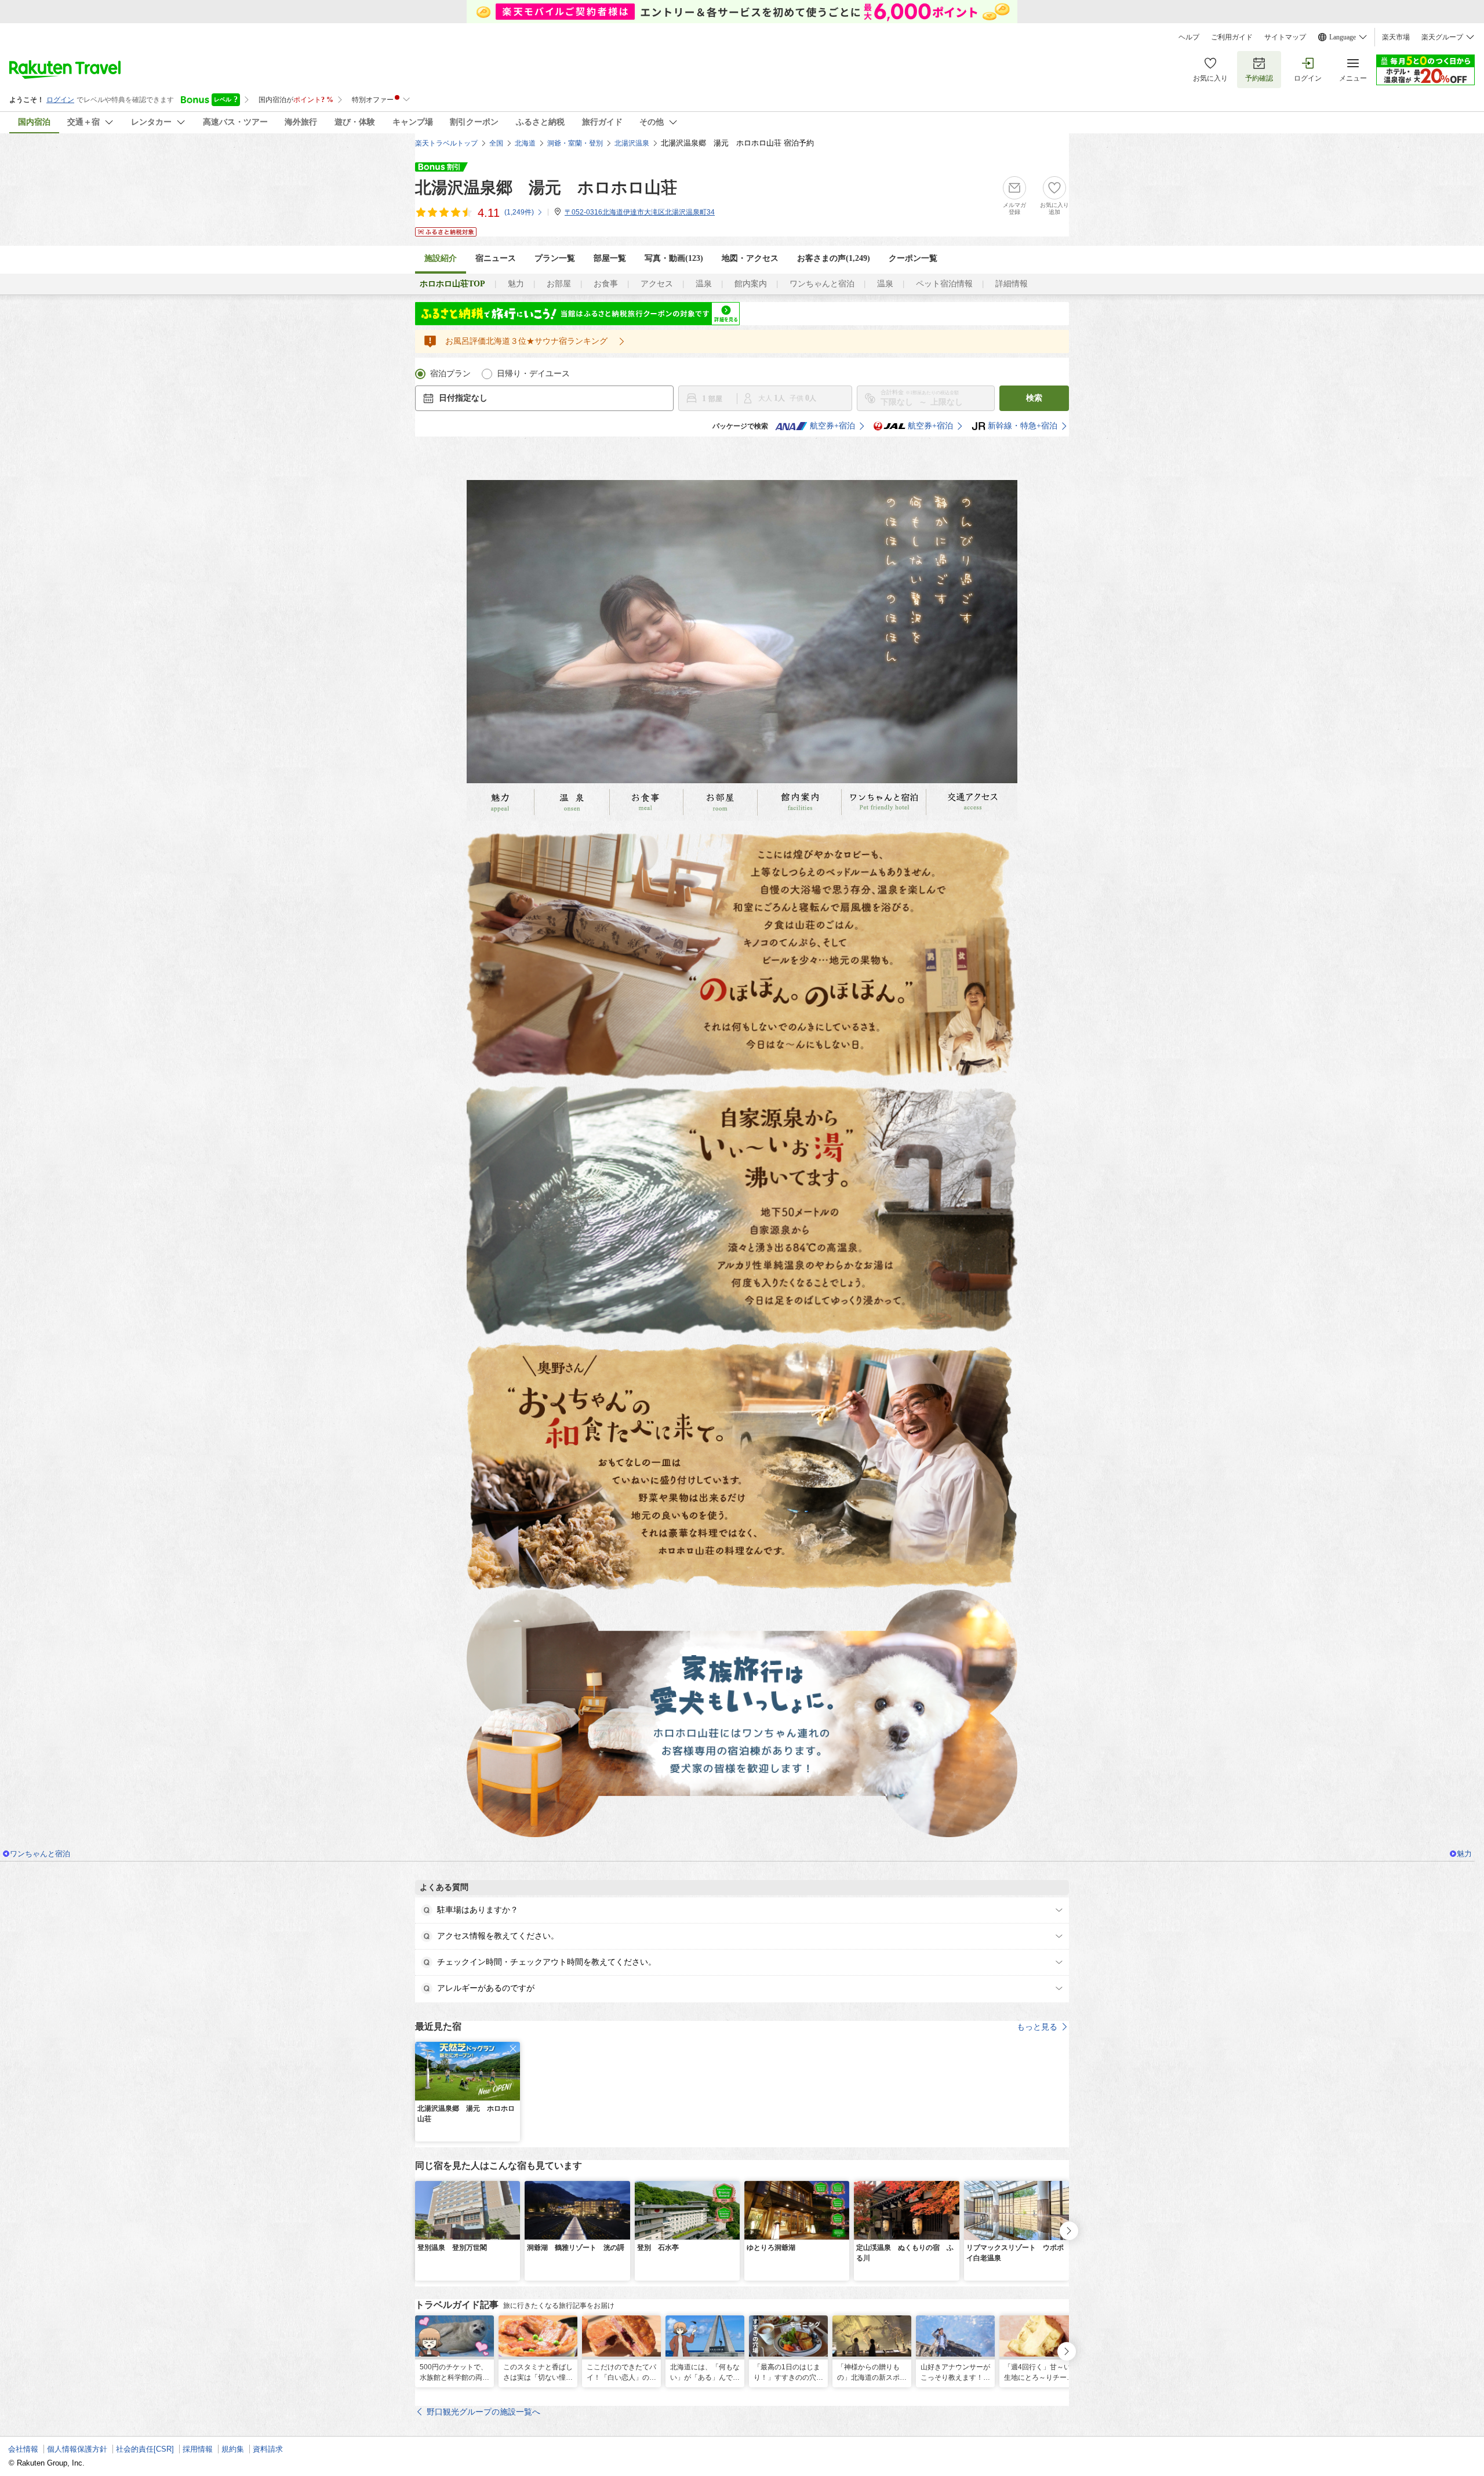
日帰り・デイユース (533, 374)
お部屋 (559, 284)
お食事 (606, 284)
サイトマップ (1285, 37)
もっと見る (1037, 2027)
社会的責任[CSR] (145, 2449)
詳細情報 (1012, 284)
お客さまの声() (834, 258)
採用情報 (198, 2449)
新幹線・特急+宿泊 (1023, 426)
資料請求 (268, 2449)
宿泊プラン (450, 374)
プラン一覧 (555, 258)
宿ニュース (496, 258)
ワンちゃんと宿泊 (822, 284)
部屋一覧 (610, 258)
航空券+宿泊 (832, 426)
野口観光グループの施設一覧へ (483, 2412)
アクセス (657, 284)
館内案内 (751, 284)
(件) (519, 212)
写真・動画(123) (674, 258)
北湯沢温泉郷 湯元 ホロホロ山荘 (546, 188)
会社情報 (23, 2449)
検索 (1034, 398)
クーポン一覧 (913, 258)
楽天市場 (1396, 37)
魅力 (516, 284)
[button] (513, 2049)
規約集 (233, 2449)
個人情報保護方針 (77, 2449)
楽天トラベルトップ (446, 143)
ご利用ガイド (1232, 37)
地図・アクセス (750, 258)
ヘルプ (1189, 37)
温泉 (704, 284)
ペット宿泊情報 (944, 284)
